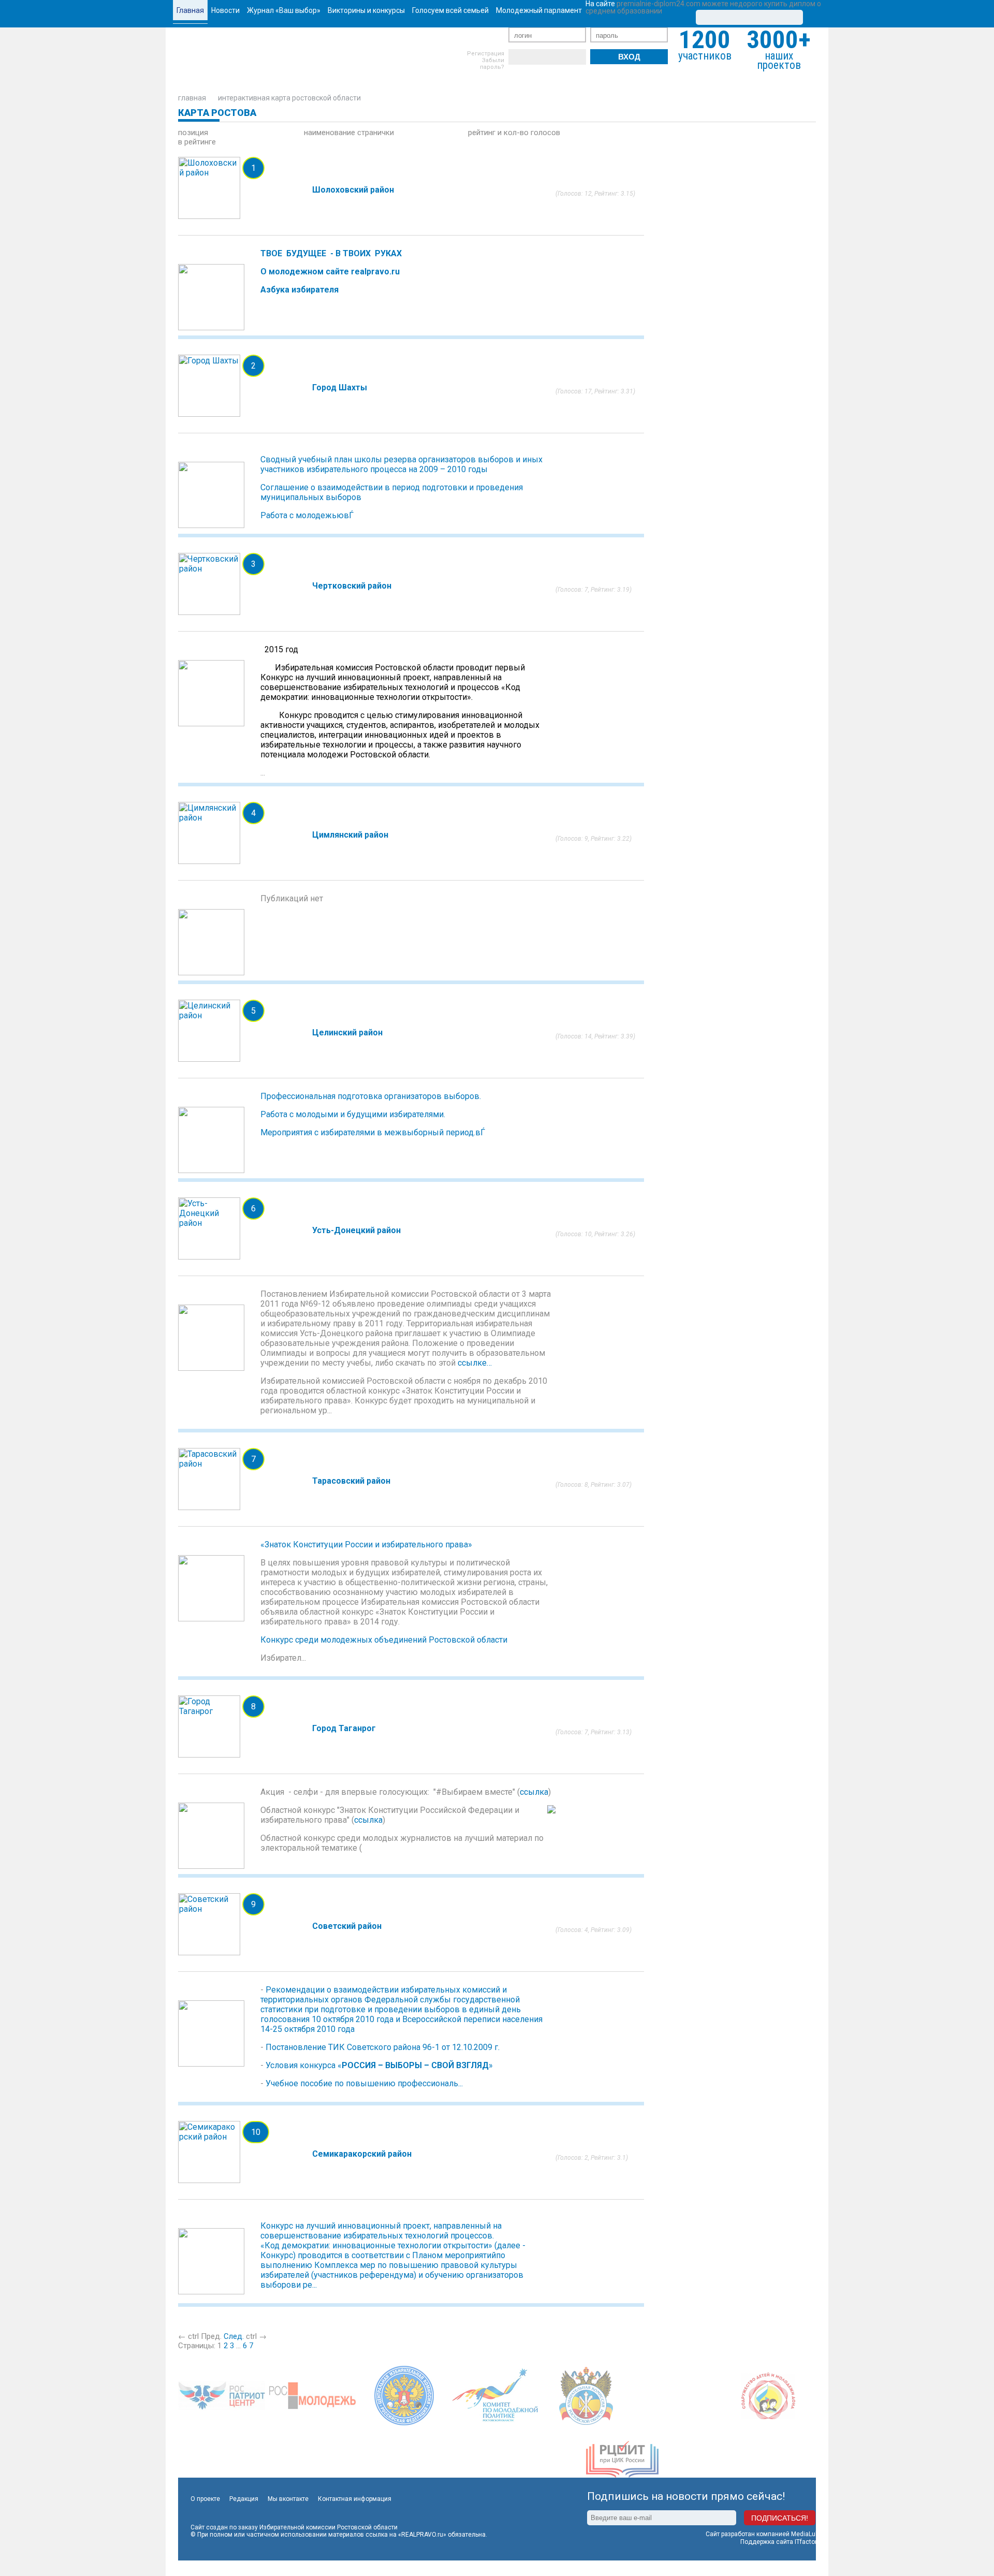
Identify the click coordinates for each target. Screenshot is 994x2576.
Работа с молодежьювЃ (308, 515)
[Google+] (563, 57)
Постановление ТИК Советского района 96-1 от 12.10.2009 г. (383, 2047)
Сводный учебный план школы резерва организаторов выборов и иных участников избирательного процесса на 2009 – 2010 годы (401, 464)
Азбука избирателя (299, 290)
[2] (567, 186)
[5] (590, 186)
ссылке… (475, 1363)
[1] (559, 186)
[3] (575, 186)
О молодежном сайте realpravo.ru (330, 272)
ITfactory (807, 2542)
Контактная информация (355, 2499)
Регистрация (486, 54)
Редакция (244, 2499)
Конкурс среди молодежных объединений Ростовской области (384, 1640)
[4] (583, 186)
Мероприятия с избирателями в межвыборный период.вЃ (374, 1132)
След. (234, 2336)
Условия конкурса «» (379, 2065)
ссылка (534, 1792)
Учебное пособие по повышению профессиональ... (364, 2083)
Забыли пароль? (492, 64)
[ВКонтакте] (516, 57)
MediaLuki (806, 2534)
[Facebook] (532, 57)
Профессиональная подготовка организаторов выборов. (371, 1096)
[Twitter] (547, 57)
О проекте (205, 2499)
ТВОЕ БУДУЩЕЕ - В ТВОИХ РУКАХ (331, 253)
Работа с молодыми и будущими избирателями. (353, 1114)
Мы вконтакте (288, 2499)
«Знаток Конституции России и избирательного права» (366, 1545)
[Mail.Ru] (578, 57)
